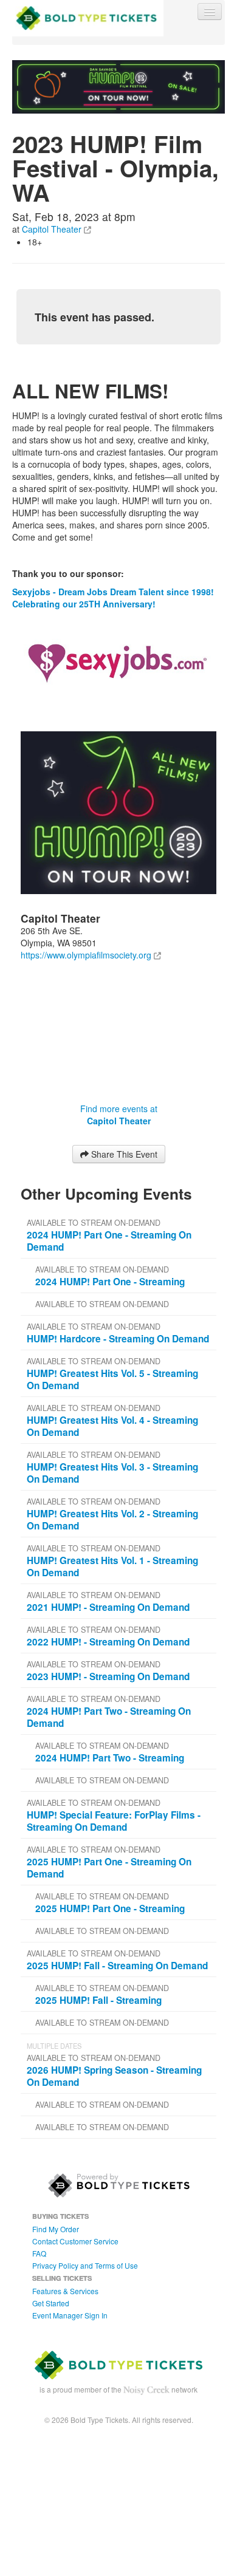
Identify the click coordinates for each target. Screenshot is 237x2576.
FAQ (39, 2253)
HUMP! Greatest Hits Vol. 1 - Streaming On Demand (112, 1566)
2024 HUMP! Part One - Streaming (110, 1282)
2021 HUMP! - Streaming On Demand (108, 1607)
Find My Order (56, 2229)
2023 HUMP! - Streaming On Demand (108, 1676)
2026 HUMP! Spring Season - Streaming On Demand (114, 2076)
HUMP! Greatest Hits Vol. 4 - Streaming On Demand (112, 1426)
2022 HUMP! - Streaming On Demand (108, 1642)
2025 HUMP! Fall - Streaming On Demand (117, 1966)
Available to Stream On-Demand (94, 1223)
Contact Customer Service (75, 2241)
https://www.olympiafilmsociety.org (86, 955)
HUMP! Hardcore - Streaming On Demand (118, 1339)
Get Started (51, 2303)
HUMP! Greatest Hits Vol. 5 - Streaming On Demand (112, 1379)
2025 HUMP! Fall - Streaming (98, 2000)
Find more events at (119, 1115)
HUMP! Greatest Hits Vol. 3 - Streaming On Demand (112, 1473)
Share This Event (123, 1154)
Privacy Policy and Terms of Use (85, 2265)
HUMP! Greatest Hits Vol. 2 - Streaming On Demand (112, 1520)
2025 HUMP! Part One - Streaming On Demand (109, 1868)
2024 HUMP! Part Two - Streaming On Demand (109, 1717)
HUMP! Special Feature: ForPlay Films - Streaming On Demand (114, 1821)
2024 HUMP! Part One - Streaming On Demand (109, 1241)
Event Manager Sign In (70, 2315)
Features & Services (65, 2291)
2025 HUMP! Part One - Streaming (110, 1908)
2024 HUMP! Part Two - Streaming (110, 1758)
